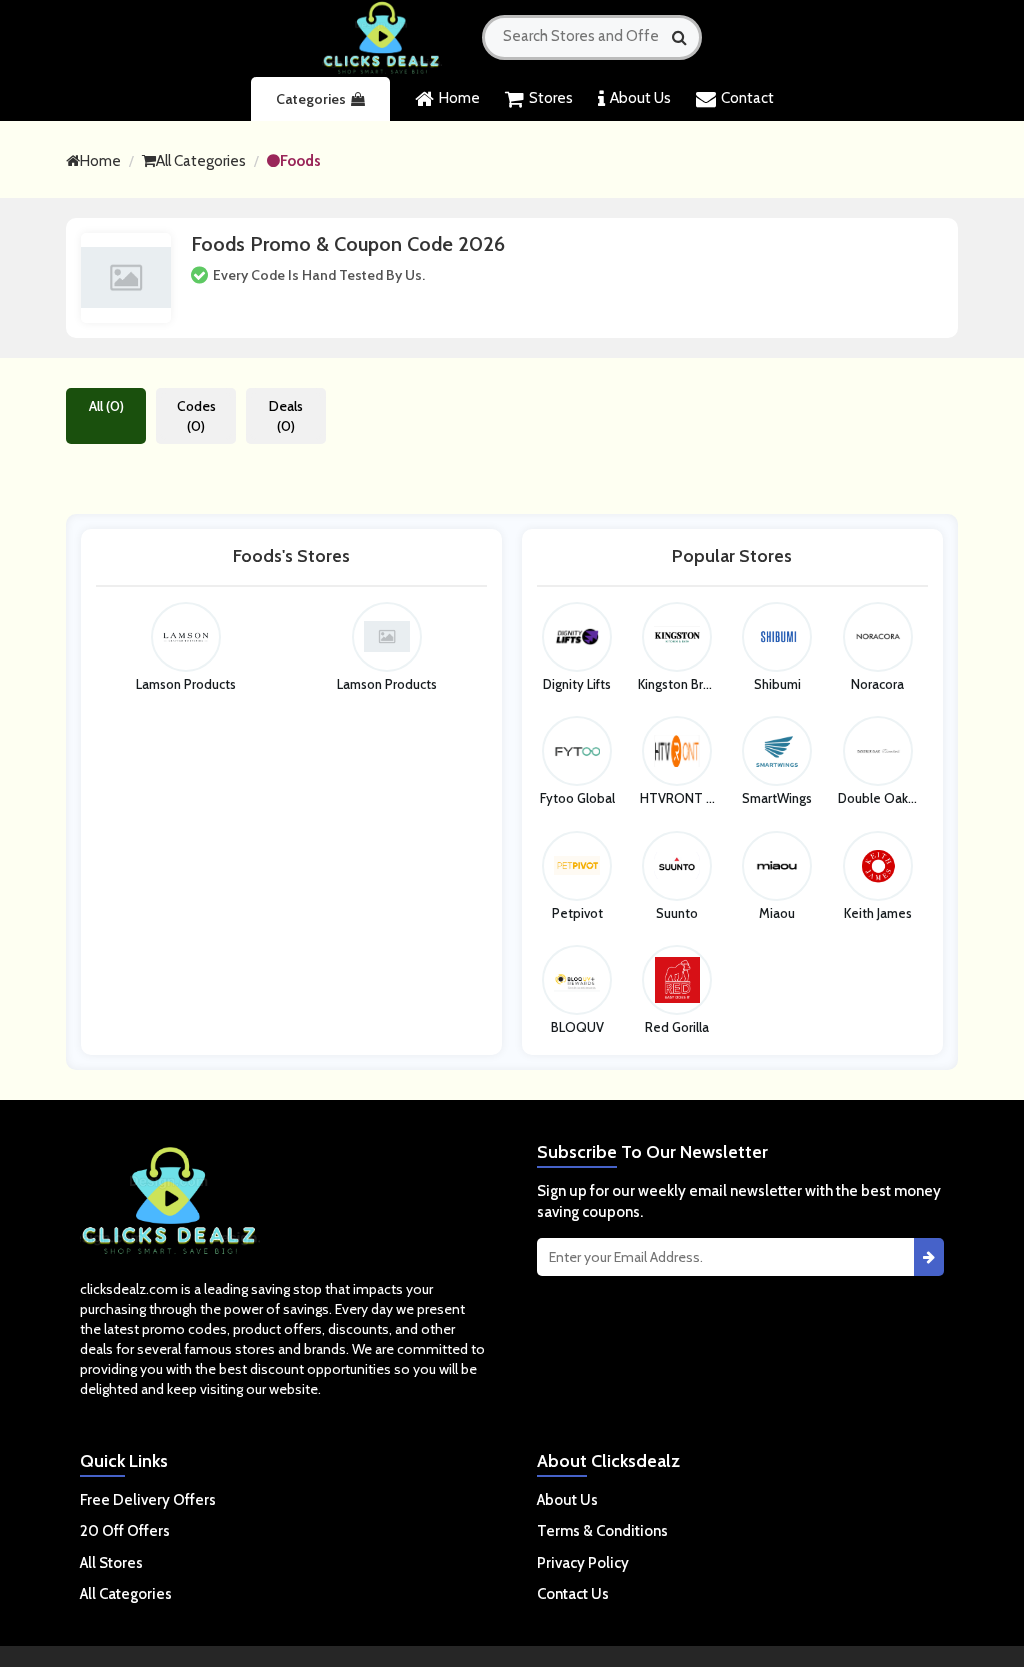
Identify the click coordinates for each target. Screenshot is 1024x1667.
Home (459, 98)
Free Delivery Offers (148, 1500)
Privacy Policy (583, 1563)
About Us (640, 98)
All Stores (111, 1563)
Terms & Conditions (602, 1531)
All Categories (201, 161)
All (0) (106, 406)
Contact (747, 98)
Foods (300, 161)
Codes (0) (196, 416)
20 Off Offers (125, 1531)
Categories (311, 99)
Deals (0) (286, 416)
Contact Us (573, 1594)
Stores (551, 98)
